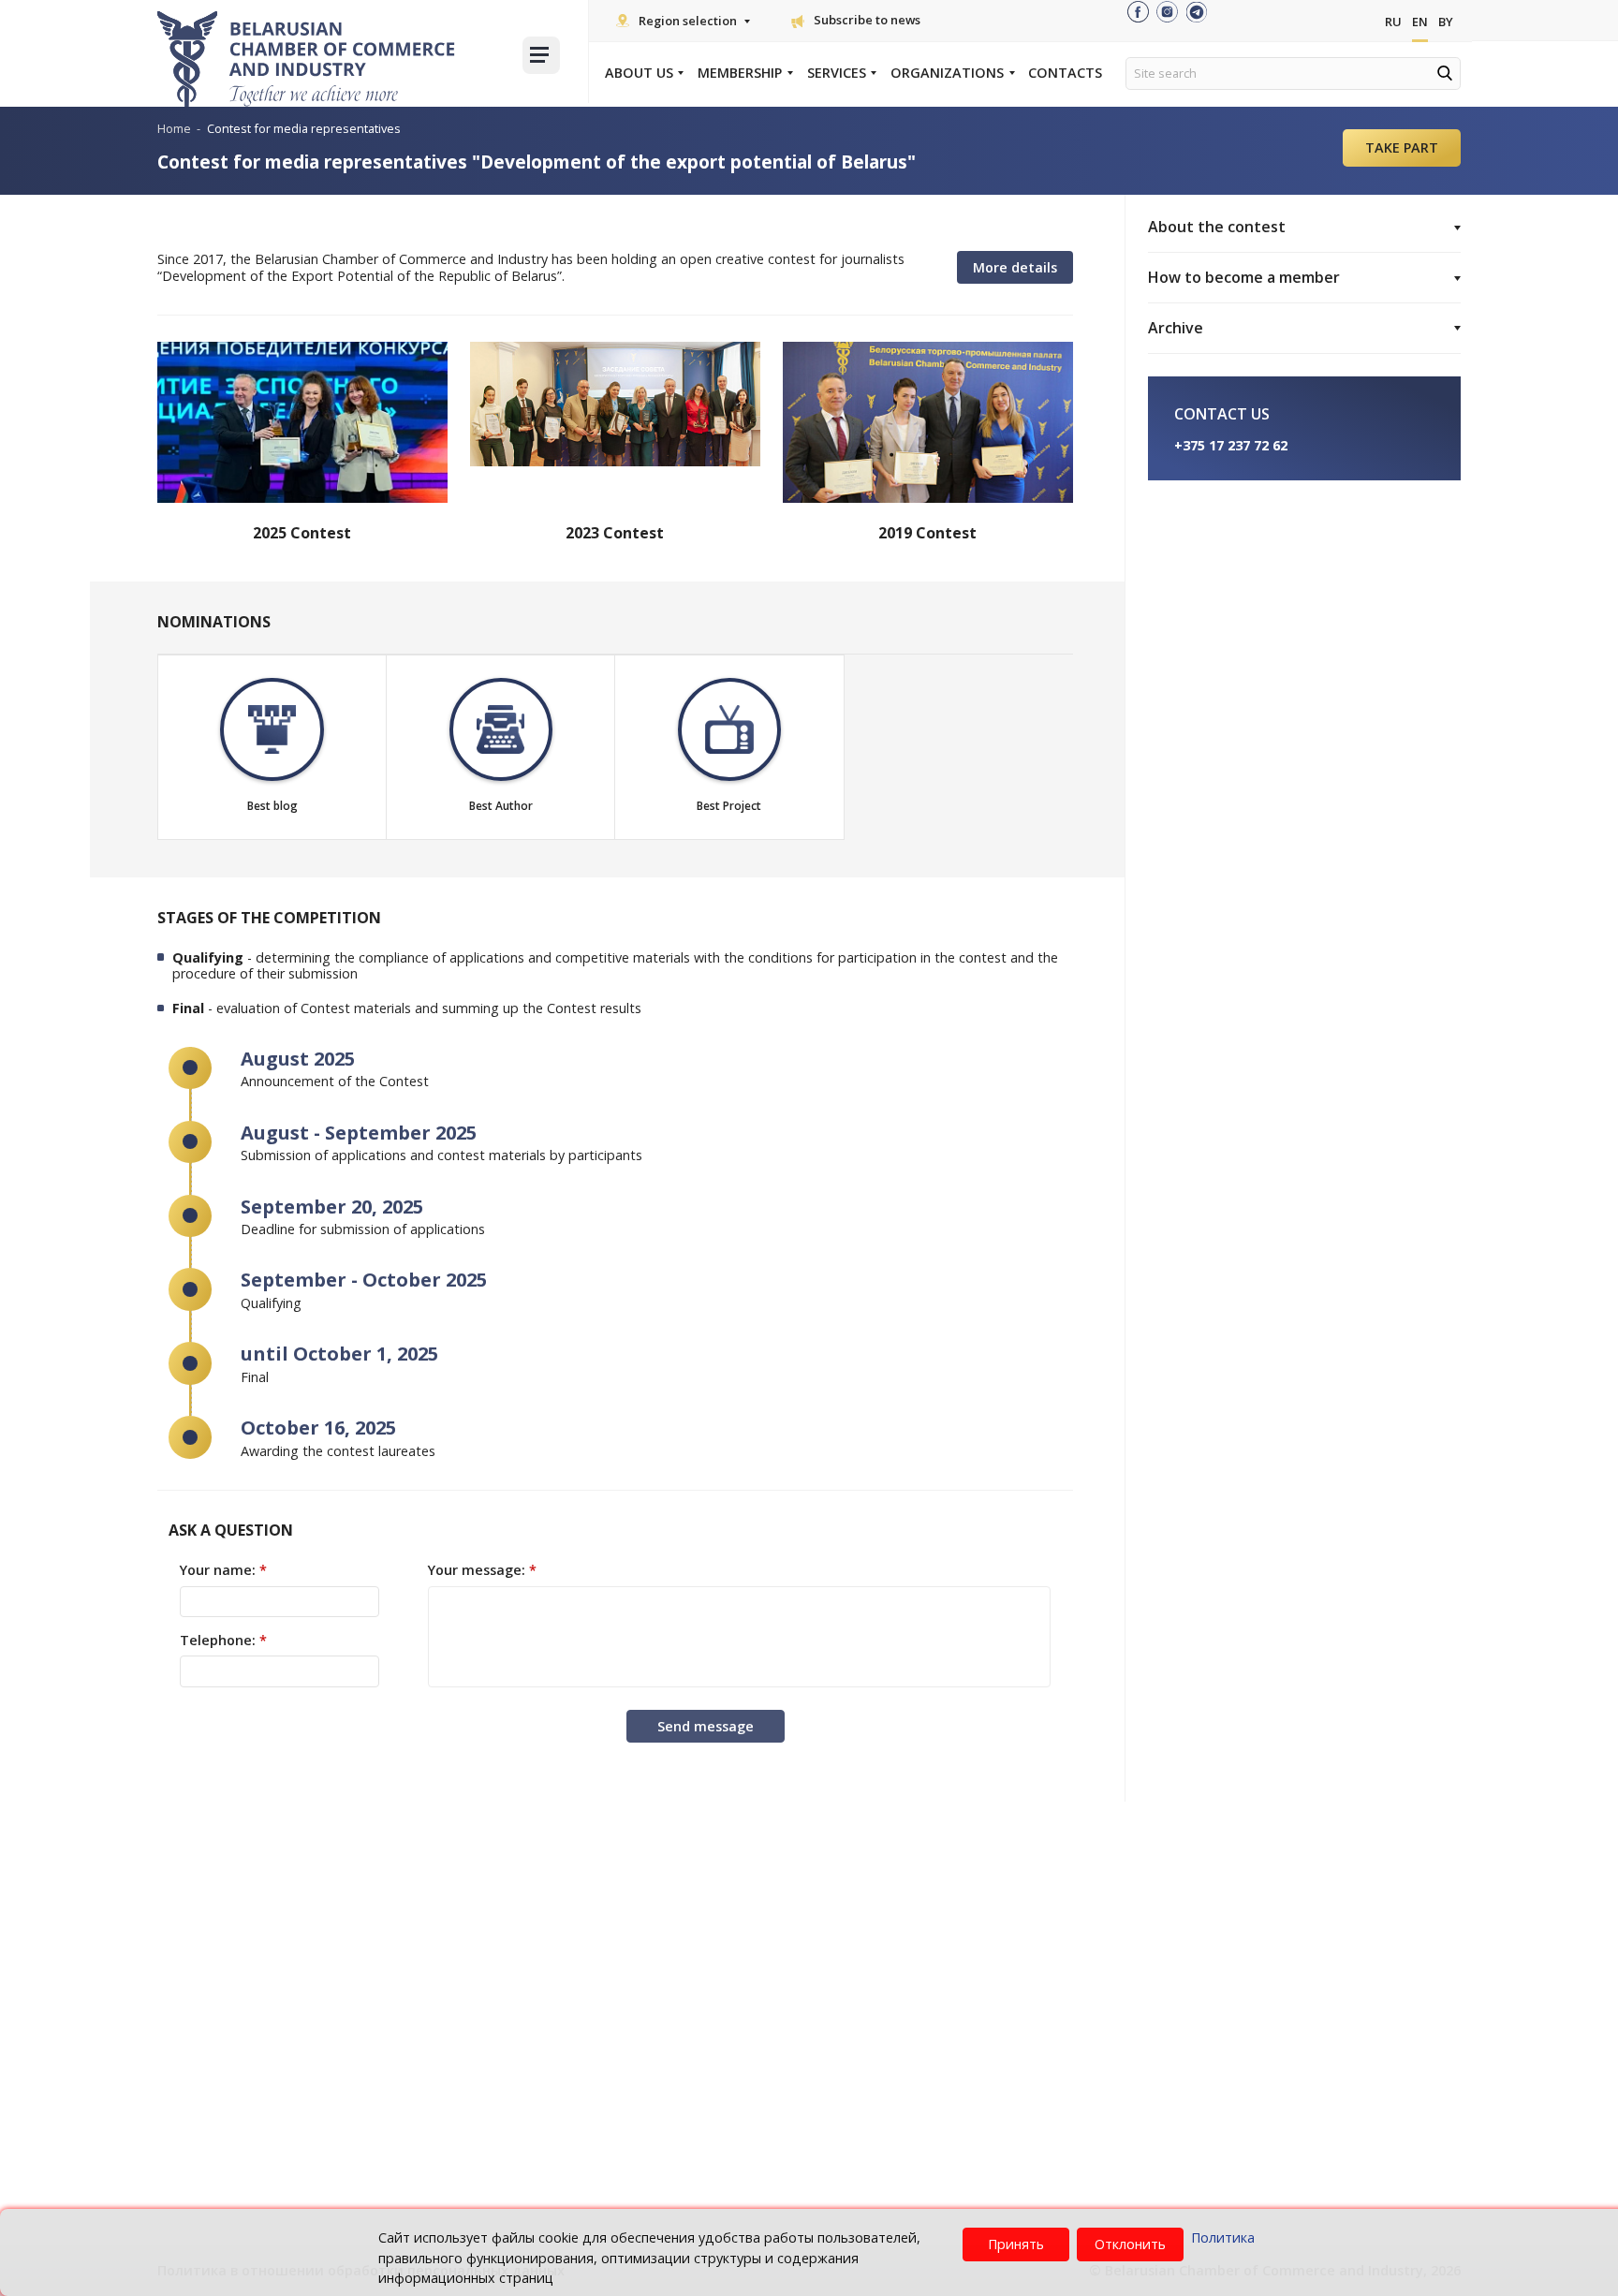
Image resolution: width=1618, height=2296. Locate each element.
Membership (740, 73)
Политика (1223, 2237)
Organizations (947, 73)
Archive (1176, 328)
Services (837, 73)
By (1446, 22)
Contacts (1065, 73)
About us (639, 73)
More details (1015, 267)
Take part (1402, 147)
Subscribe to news (867, 20)
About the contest (1217, 227)
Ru (1393, 22)
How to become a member (1244, 277)
